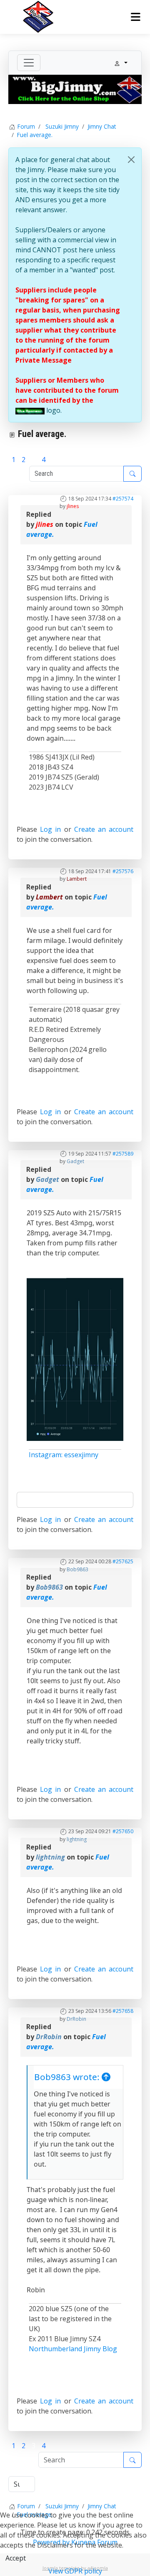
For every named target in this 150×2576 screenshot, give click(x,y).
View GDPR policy (75, 2571)
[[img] (30, 410)
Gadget (75, 1161)
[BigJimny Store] (75, 89)
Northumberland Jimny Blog (73, 2349)
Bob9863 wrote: (68, 2077)
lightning (77, 1839)
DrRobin (76, 2019)
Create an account (104, 829)
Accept (16, 2558)
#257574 (123, 499)
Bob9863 (77, 1569)
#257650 (123, 1831)
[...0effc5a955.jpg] (75, 1359)
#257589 (123, 1154)
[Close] (131, 160)
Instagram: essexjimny (64, 1455)
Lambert (77, 879)
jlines (73, 506)
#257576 (123, 871)
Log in (50, 829)
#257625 (123, 1561)
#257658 (123, 2011)
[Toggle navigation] (29, 63)
